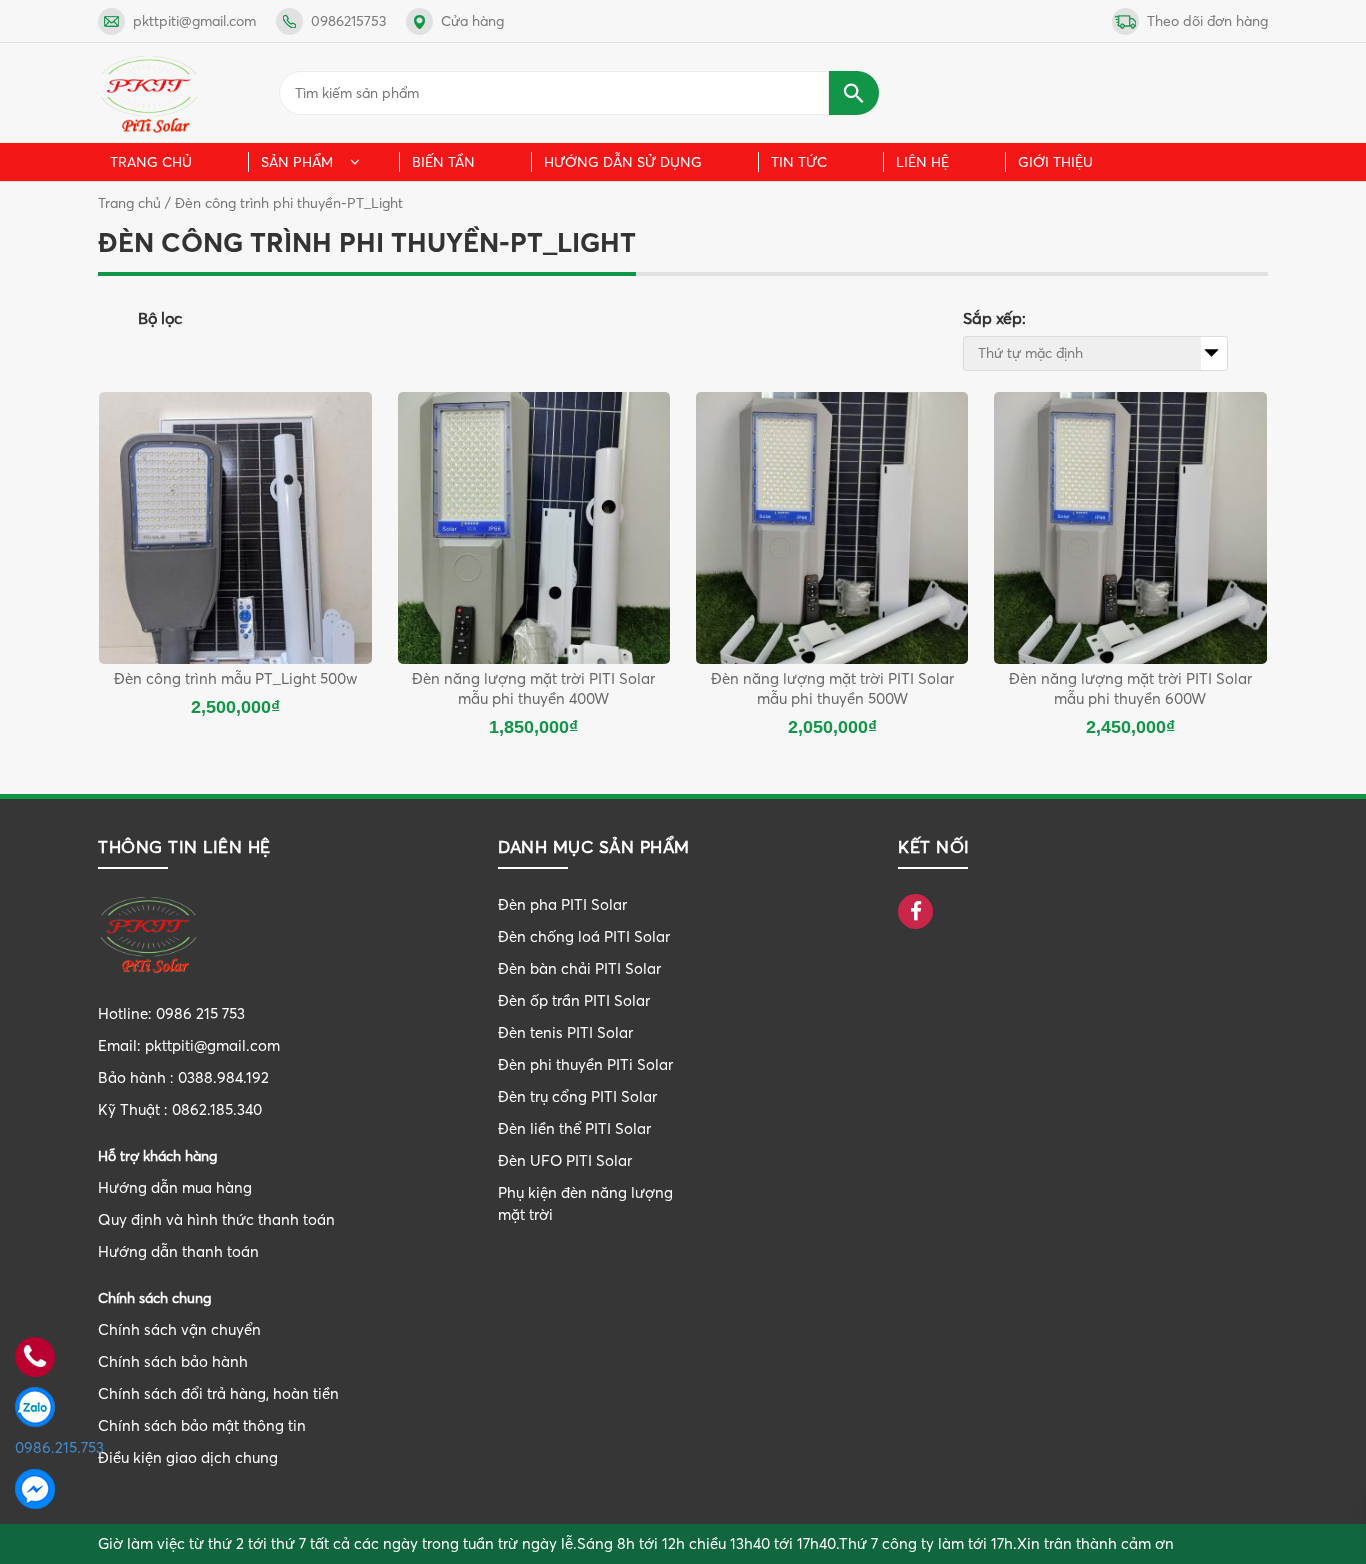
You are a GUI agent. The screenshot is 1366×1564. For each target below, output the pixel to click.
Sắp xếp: (994, 318)
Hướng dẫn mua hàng (175, 1187)
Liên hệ (922, 162)
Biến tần (443, 162)
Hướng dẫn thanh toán (178, 1251)
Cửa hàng (472, 21)
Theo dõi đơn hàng (1207, 21)
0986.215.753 (35, 1447)
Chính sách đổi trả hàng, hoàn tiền (218, 1393)
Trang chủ (151, 162)
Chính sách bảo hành (173, 1361)
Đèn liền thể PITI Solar (574, 1128)
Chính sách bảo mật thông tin (202, 1425)
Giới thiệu (1055, 162)
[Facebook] (915, 913)
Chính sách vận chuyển (179, 1329)
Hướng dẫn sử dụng (623, 162)
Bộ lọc (160, 318)
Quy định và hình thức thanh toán (216, 1219)
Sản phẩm (297, 162)
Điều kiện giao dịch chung (188, 1457)
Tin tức (799, 162)
